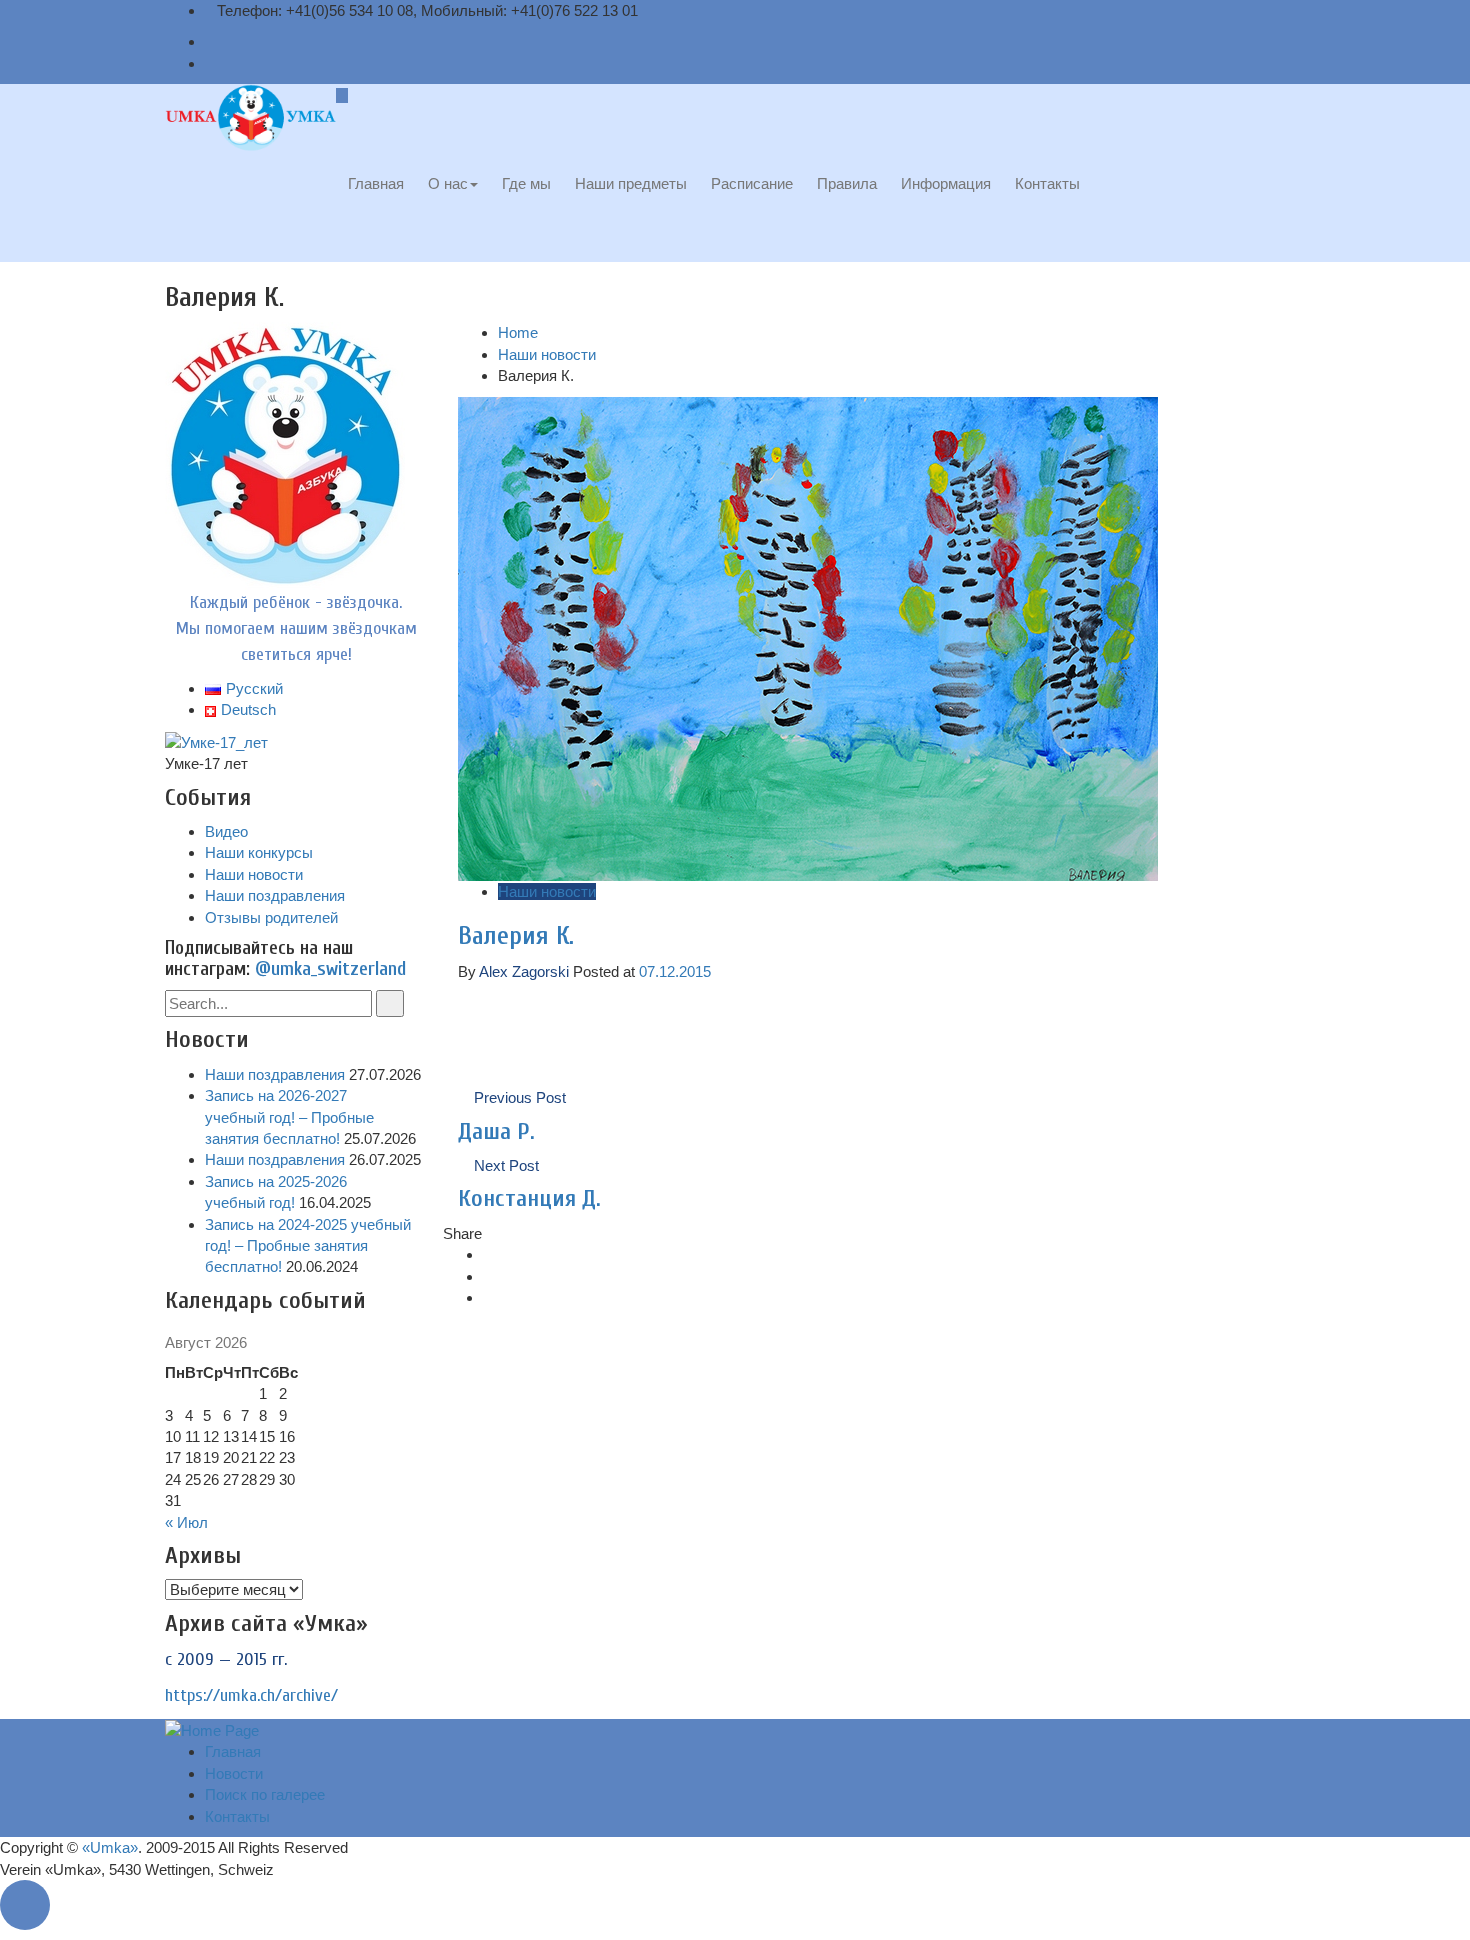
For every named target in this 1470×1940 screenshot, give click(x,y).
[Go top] (30, 1905)
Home (518, 332)
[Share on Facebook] (489, 1254)
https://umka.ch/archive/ (251, 1695)
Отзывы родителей (271, 917)
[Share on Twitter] (489, 1276)
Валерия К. (516, 936)
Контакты (237, 1816)
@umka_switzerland (330, 969)
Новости (234, 1773)
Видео (226, 831)
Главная (233, 1751)
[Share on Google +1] (489, 1297)
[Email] (211, 41)
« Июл (186, 1522)
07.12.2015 (675, 971)
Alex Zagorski (524, 971)
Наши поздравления (275, 895)
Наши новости (547, 354)
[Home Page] (212, 1729)
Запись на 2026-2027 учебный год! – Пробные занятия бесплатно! (289, 1117)
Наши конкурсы (259, 852)
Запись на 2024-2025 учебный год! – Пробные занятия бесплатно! (308, 1246)
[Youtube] (211, 63)
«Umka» (110, 1847)
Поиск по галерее (265, 1794)
